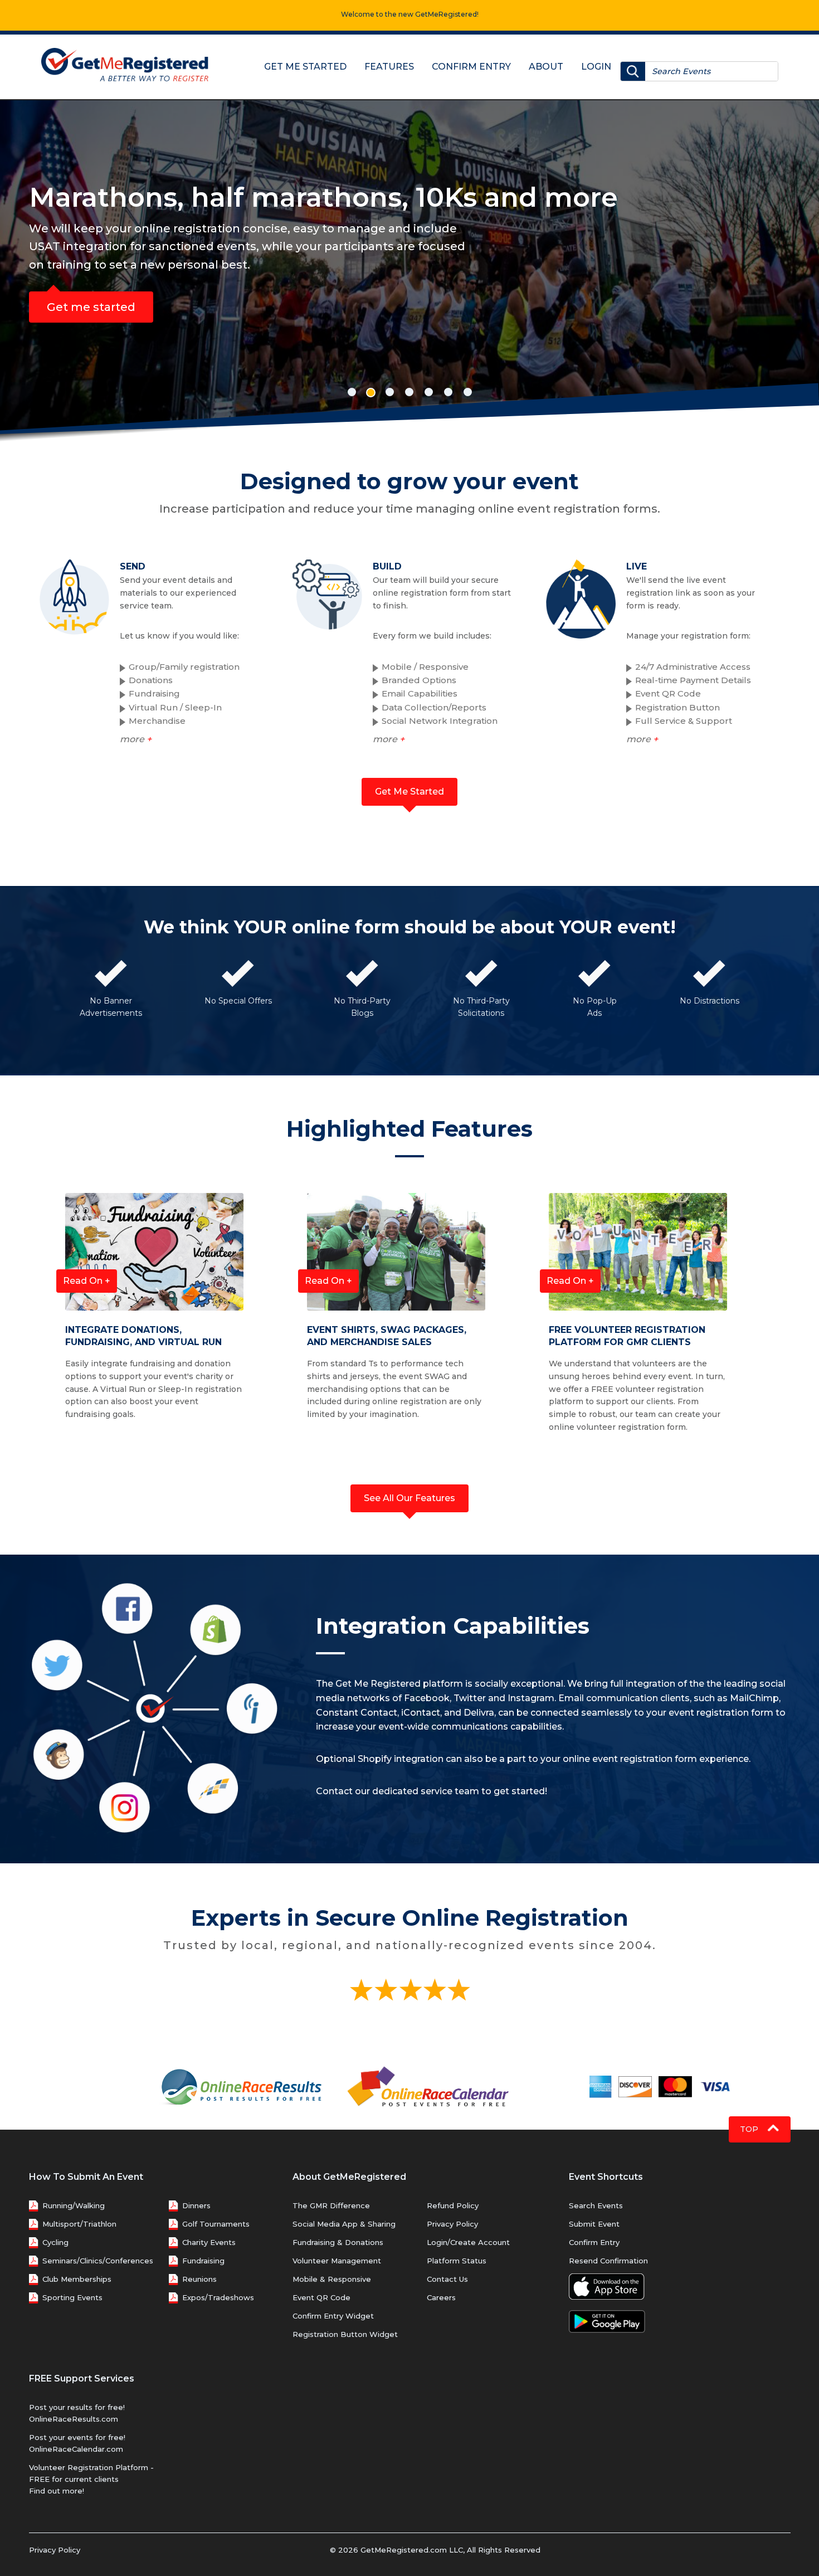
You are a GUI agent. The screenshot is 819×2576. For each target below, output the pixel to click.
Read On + (87, 1281)
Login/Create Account (468, 2242)
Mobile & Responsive (332, 2279)
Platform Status (457, 2261)
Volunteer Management (337, 2261)
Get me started (91, 307)
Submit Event (594, 2224)
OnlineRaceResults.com (74, 2419)
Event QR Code (321, 2297)
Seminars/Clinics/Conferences (98, 2261)
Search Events (596, 2205)
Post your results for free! (77, 2407)
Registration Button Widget (345, 2334)
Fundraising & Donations (338, 2242)
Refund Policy (453, 2205)
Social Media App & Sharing (344, 2224)
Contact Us (447, 2279)
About (546, 67)
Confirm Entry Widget (333, 2316)
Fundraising (203, 2261)
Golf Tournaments (216, 2224)
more (136, 739)
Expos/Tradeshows (218, 2297)
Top (750, 2129)
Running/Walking (74, 2205)
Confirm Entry (471, 67)
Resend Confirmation (608, 2261)
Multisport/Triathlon (79, 2224)
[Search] (633, 71)
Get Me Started (305, 67)
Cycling (55, 2242)
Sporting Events (72, 2297)
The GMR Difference (331, 2205)
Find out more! (57, 2491)
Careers (441, 2297)
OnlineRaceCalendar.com (76, 2449)
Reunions (199, 2279)
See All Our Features (409, 1498)
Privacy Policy (452, 2224)
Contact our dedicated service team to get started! (432, 1791)
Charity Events (209, 2242)
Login (596, 67)
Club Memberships (77, 2279)
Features (389, 67)
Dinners (196, 2205)
